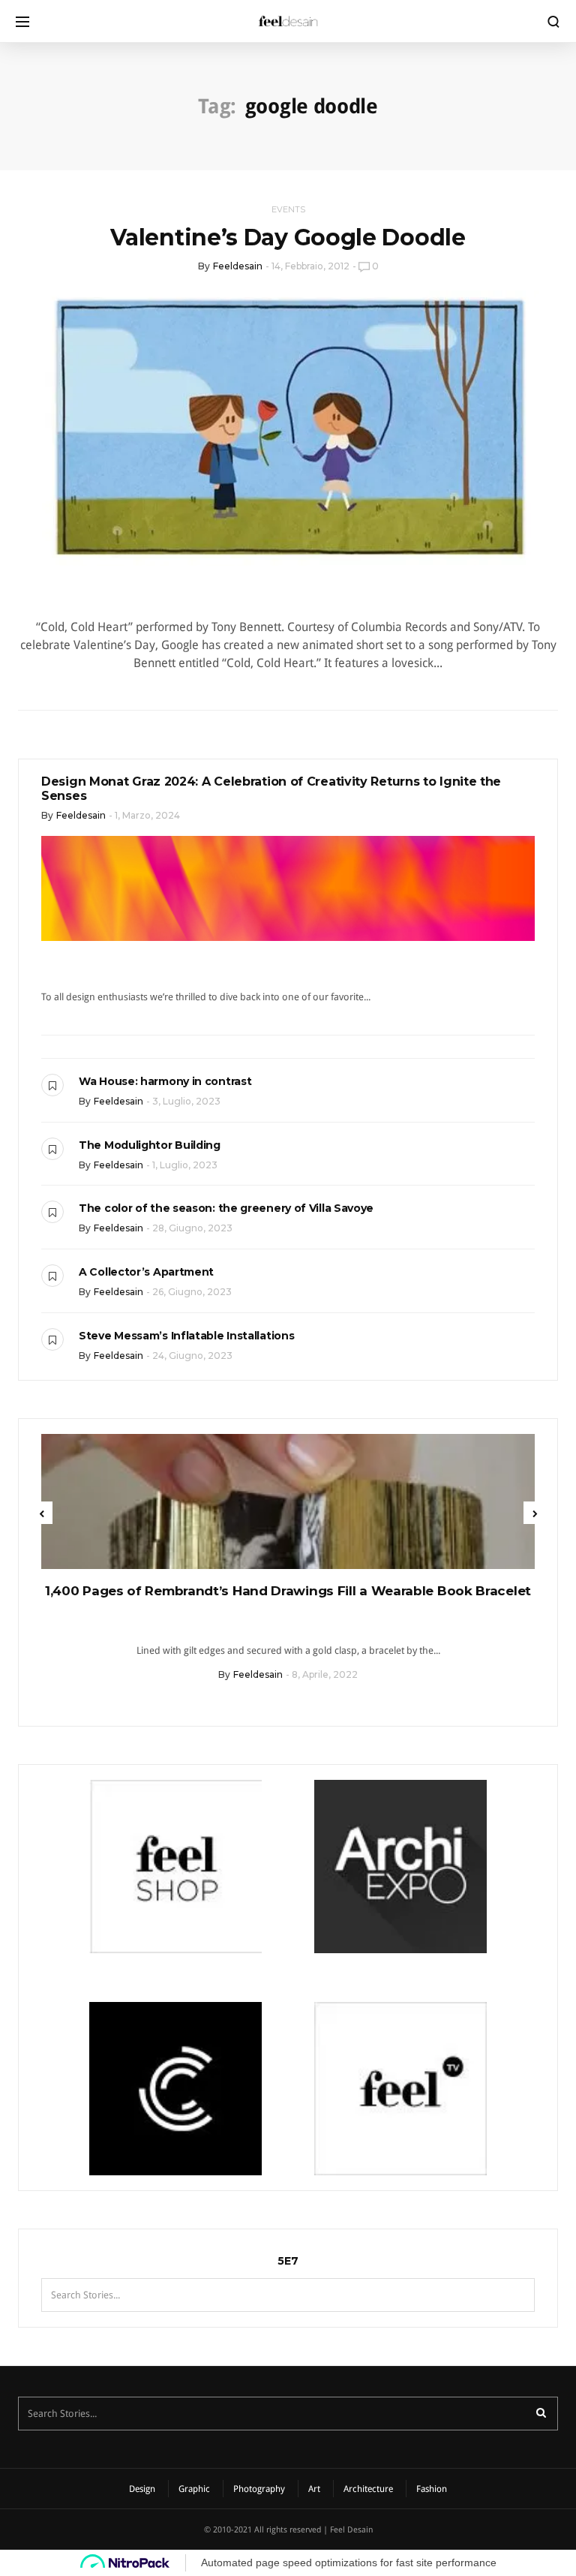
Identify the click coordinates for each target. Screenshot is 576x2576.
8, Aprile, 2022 (325, 1674)
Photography (259, 2489)
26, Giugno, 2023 (192, 1292)
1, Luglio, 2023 (185, 1165)
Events (288, 209)
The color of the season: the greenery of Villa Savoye (226, 1208)
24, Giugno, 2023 (192, 1356)
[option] (288, 1563)
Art (314, 2489)
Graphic (194, 2489)
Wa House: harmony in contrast (165, 1081)
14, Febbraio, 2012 (310, 266)
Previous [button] (41, 1513)
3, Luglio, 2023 (186, 1101)
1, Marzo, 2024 (147, 815)
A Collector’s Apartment (146, 1272)
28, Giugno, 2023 (192, 1228)
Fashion (432, 2489)
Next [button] (535, 1513)
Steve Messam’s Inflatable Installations (186, 1336)
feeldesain (238, 266)
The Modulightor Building (150, 1145)
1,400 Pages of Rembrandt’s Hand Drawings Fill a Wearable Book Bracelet (288, 1591)
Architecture (368, 2489)
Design (142, 2489)
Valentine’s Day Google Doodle (288, 237)
